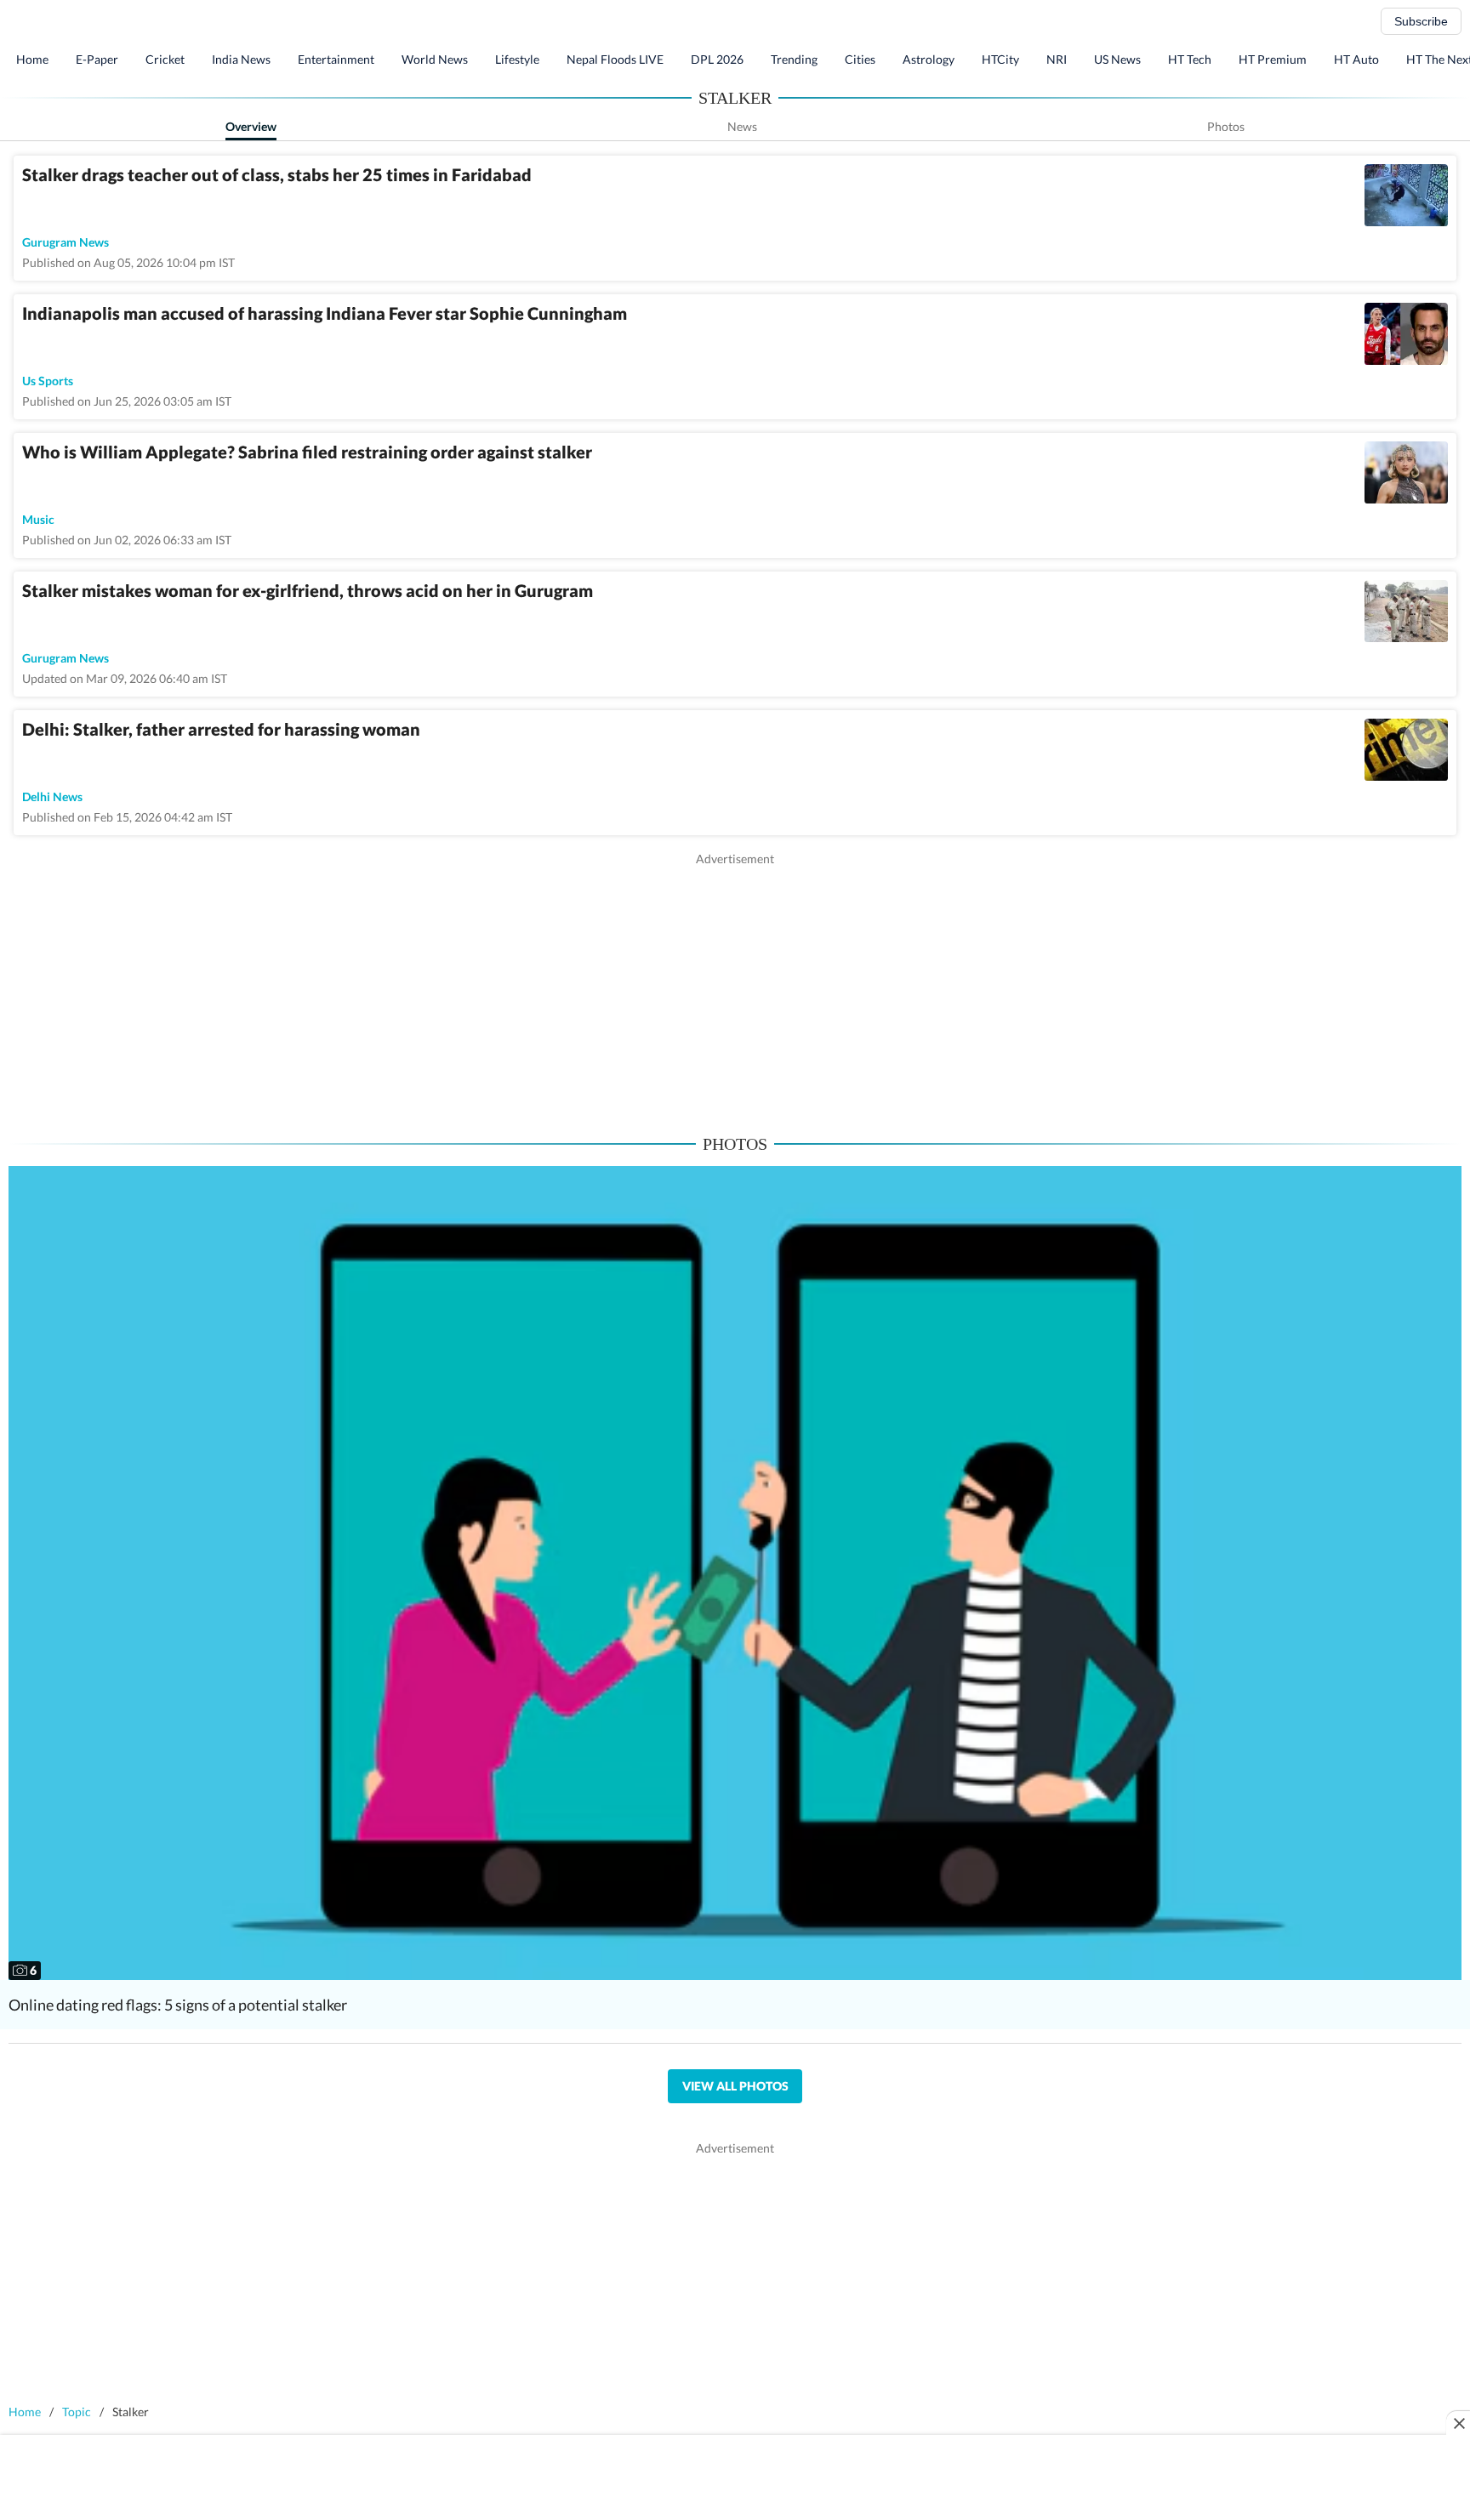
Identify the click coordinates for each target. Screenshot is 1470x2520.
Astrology (929, 59)
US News (1117, 59)
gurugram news (66, 242)
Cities (860, 59)
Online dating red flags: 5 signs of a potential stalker (178, 2005)
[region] (735, 987)
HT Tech (1190, 59)
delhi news (52, 796)
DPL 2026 (717, 59)
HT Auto (1356, 59)
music (38, 519)
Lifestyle (517, 59)
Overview (251, 126)
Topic (77, 2412)
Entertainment (336, 59)
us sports (48, 381)
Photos (1226, 126)
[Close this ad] (1458, 2423)
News (742, 126)
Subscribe (1421, 21)
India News (241, 59)
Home (32, 59)
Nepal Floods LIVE (615, 59)
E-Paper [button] (97, 59)
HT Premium (1273, 59)
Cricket (165, 59)
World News (435, 59)
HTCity (1000, 59)
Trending (794, 59)
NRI (1057, 59)
